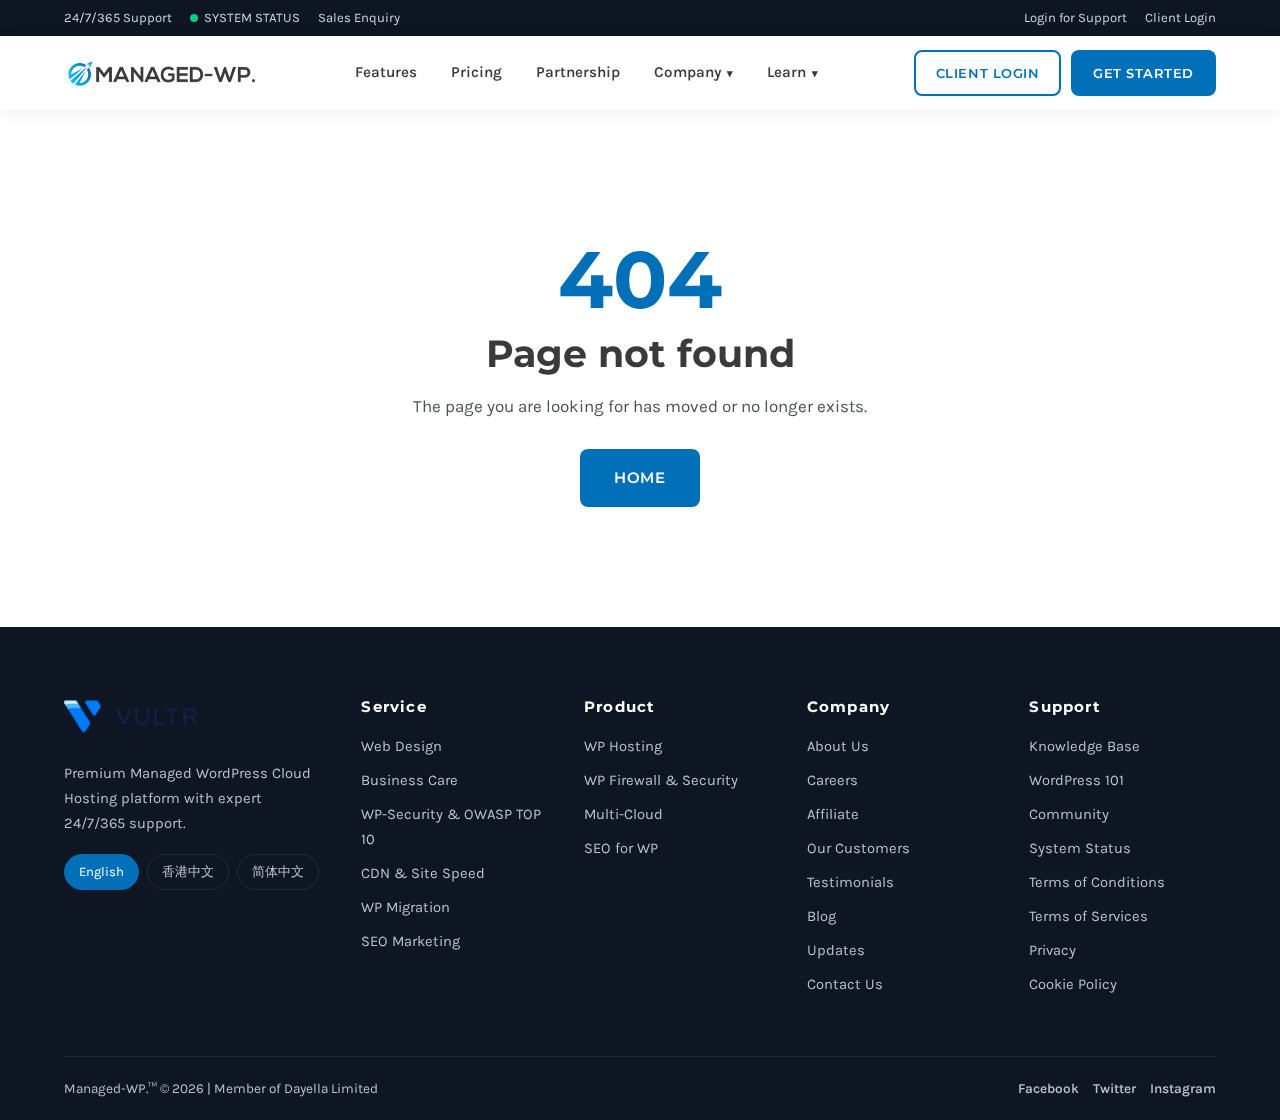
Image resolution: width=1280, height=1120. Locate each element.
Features (386, 72)
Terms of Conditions (1097, 882)
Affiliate (833, 814)
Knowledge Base (1084, 746)
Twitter (1114, 1088)
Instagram (1183, 1088)
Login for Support (1075, 17)
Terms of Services (1088, 916)
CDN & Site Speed (423, 873)
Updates (836, 950)
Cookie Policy (1073, 984)
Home (639, 477)
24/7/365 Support (118, 17)
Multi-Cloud (623, 814)
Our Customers (858, 848)
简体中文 (278, 871)
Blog (821, 916)
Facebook (1048, 1088)
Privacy (1052, 950)
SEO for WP (621, 848)
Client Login (1180, 17)
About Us (838, 746)
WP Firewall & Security (661, 780)
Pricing (476, 72)
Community (1069, 814)
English (101, 871)
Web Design (401, 746)
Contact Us (845, 984)
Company (687, 72)
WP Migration (405, 907)
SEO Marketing (410, 941)
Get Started (1143, 73)
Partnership (578, 72)
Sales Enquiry (359, 17)
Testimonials (850, 882)
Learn (786, 72)
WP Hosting (623, 746)
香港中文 (188, 871)
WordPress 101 (1076, 780)
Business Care (409, 780)
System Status (1080, 848)
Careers (832, 780)
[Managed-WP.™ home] (161, 73)
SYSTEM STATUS (252, 17)
